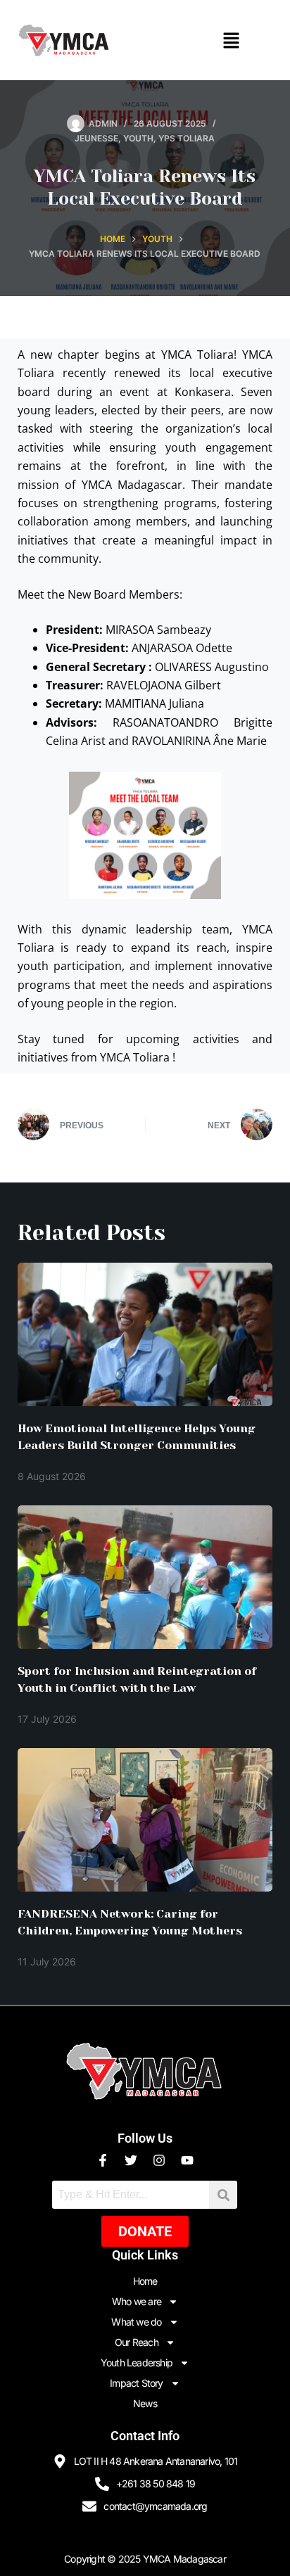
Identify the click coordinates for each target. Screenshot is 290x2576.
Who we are (137, 2301)
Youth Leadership (137, 2363)
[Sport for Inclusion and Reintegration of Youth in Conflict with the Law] (145, 1577)
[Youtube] (187, 2160)
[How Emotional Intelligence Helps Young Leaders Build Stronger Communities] (145, 1334)
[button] (231, 40)
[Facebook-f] (103, 2160)
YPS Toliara (187, 138)
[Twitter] (131, 2160)
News (145, 2403)
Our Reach (137, 2342)
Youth (138, 138)
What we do (136, 2322)
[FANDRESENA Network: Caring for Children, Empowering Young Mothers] (145, 1820)
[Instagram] (159, 2160)
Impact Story (136, 2383)
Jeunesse (96, 138)
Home (145, 2281)
